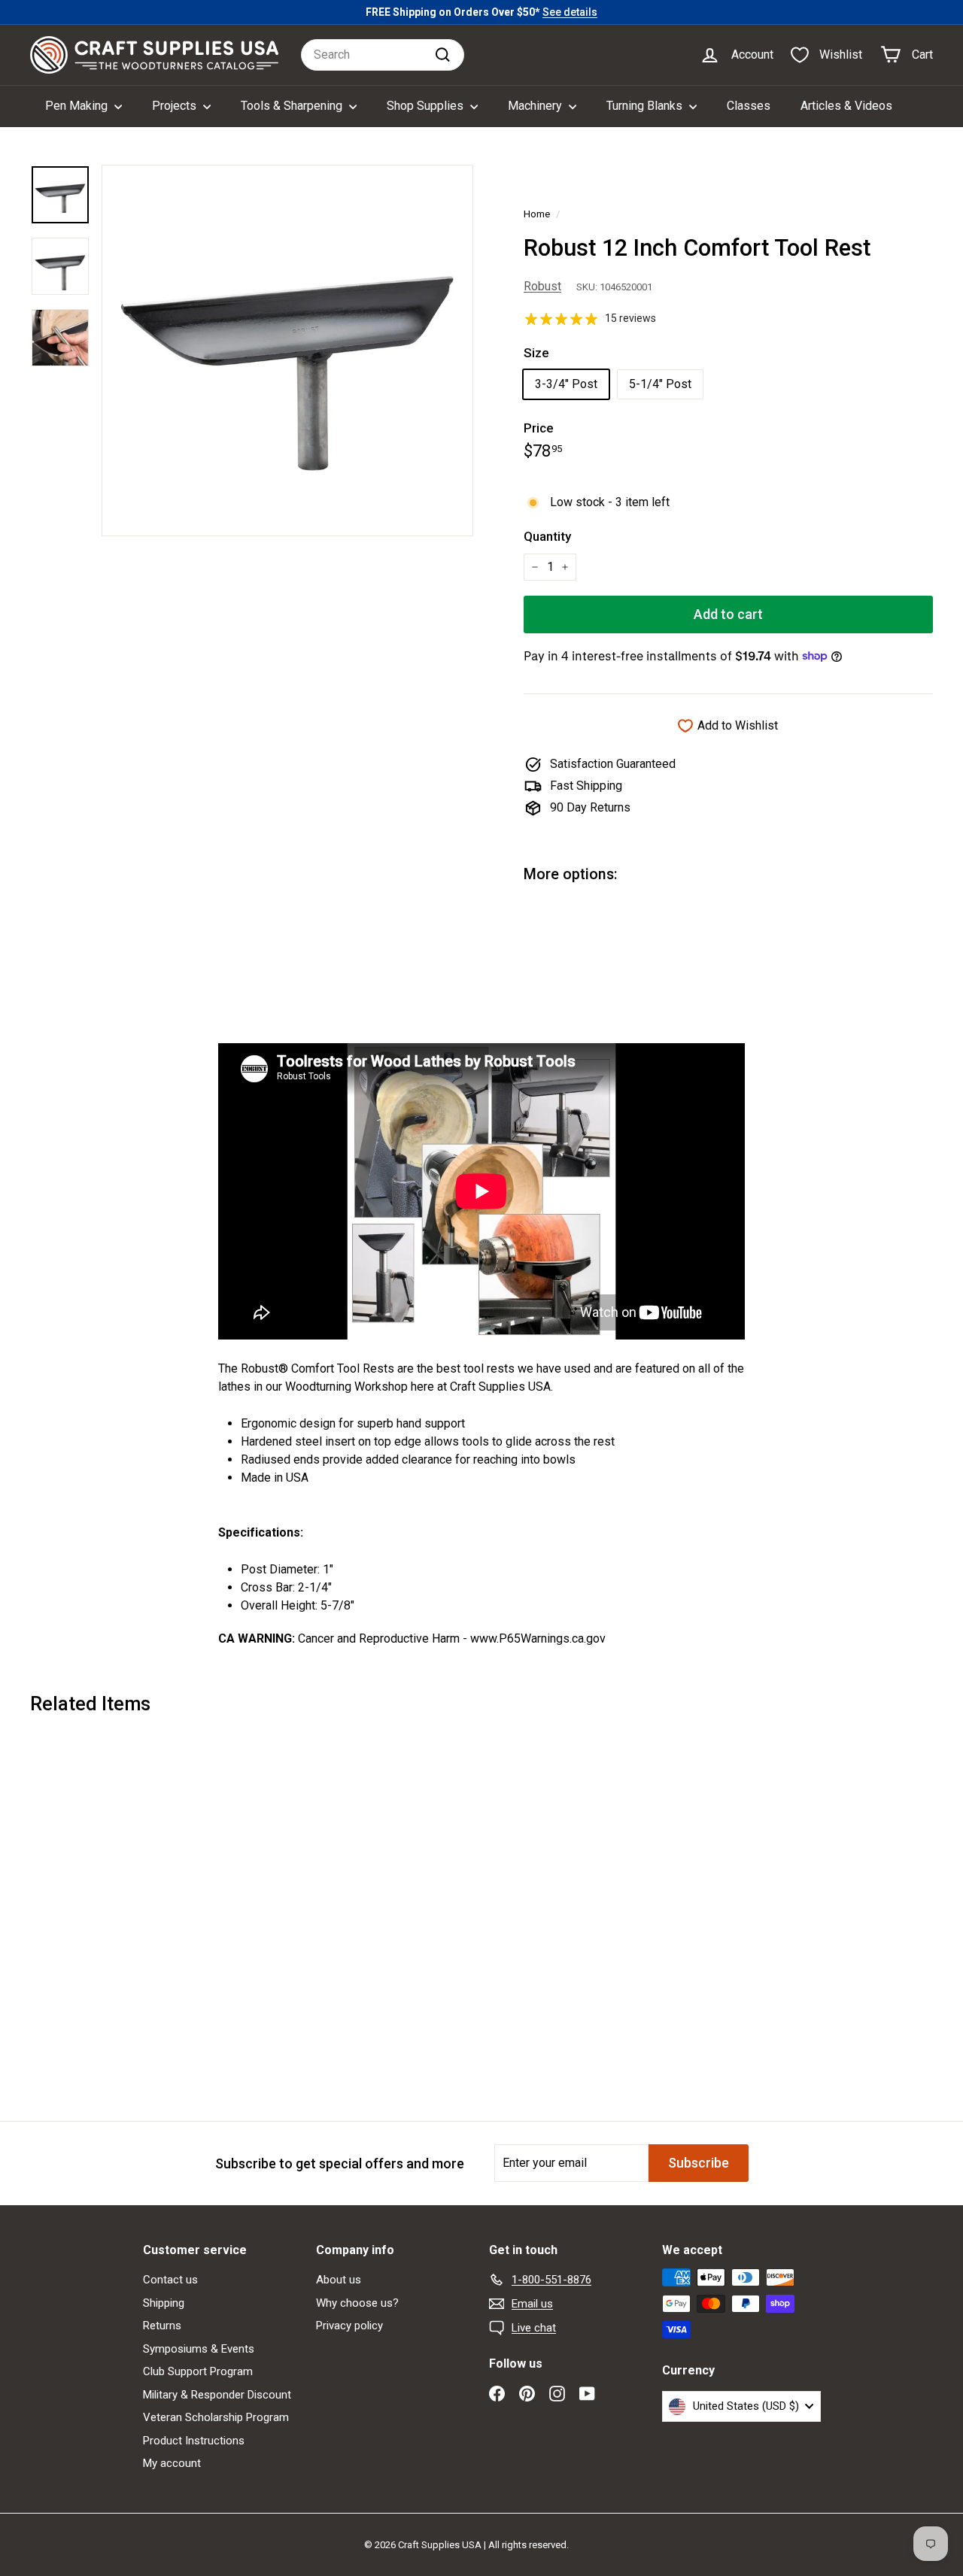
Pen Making (78, 106)
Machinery (536, 106)
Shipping (164, 2303)
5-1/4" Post (660, 384)
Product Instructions (194, 2441)
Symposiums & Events (199, 2349)
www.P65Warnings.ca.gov (538, 1638)
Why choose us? (357, 2303)
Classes (749, 106)
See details (570, 12)
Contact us (170, 2280)
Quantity (547, 536)
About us (339, 2280)
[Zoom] (287, 350)
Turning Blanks (646, 106)
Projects (176, 106)
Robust (542, 286)
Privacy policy (349, 2326)
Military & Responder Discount (217, 2395)
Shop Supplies (427, 106)
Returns (162, 2326)
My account (172, 2463)
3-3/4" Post (566, 384)
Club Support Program (198, 2371)
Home (537, 214)
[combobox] (383, 55)
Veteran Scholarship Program (216, 2417)
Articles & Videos (846, 106)
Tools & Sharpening (293, 106)
